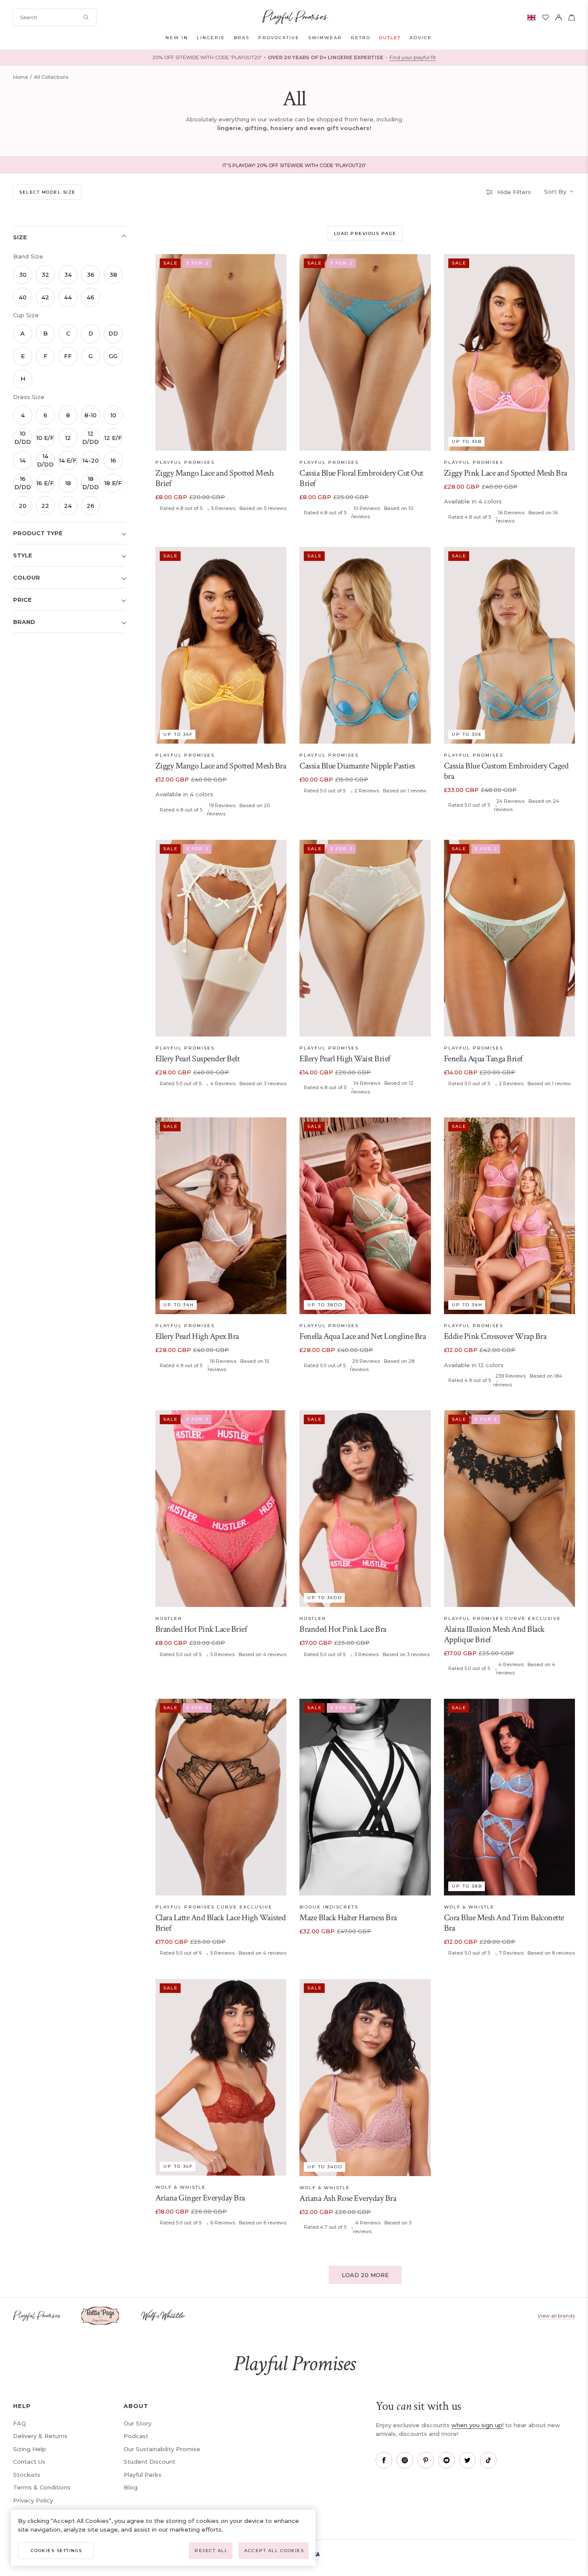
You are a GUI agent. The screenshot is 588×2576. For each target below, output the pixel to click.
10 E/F (45, 438)
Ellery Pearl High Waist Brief (345, 1059)
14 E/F (68, 460)
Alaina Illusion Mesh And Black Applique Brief (494, 1634)
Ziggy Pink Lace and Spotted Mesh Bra (506, 473)
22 (45, 506)
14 (23, 460)
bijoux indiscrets (329, 1907)
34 (68, 275)
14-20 (91, 460)
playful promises (185, 462)
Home (20, 77)
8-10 (91, 415)
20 (23, 506)
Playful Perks (143, 2475)
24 (68, 506)
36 (91, 275)
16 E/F (45, 483)
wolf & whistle (469, 1907)
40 (23, 297)
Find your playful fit (413, 57)
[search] (55, 17)
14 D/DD (45, 460)
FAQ (20, 2423)
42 (45, 297)
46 (91, 297)
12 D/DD (91, 438)
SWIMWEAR (325, 38)
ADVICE (421, 38)
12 (68, 438)
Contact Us (29, 2462)
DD (113, 333)
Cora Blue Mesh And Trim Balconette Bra (504, 1923)
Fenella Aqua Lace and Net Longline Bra (363, 1336)
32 (45, 275)
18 (68, 483)
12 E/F (113, 438)
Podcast (136, 2436)
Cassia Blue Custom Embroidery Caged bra (506, 771)
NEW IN (177, 38)
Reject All (211, 2551)
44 (68, 297)
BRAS (242, 38)
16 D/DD (23, 483)
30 (23, 275)
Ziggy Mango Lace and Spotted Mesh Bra (221, 766)
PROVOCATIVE (279, 38)
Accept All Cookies (274, 2551)
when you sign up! (477, 2425)
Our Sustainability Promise (162, 2449)
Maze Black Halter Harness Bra (348, 1918)
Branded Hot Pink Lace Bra (343, 1629)
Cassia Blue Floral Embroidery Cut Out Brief (361, 478)
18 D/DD (91, 483)
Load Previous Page (365, 233)
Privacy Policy (33, 2500)
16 (113, 460)
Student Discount (150, 2462)
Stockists (27, 2475)
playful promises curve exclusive (502, 1618)
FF (68, 356)
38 (113, 275)
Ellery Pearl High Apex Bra (197, 1336)
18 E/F (113, 483)
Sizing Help (30, 2449)
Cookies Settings (57, 2551)
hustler (169, 1618)
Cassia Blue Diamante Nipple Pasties (357, 766)
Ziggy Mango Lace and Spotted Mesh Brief (215, 478)
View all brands (556, 2316)
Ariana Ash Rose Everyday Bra (348, 2198)
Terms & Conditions (42, 2487)
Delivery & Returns (40, 2436)
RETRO (361, 38)
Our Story (138, 2423)
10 (113, 415)
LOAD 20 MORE (365, 2275)
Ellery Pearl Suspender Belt (198, 1059)
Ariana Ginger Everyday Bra (200, 2198)
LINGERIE (211, 38)
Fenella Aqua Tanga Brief (483, 1059)
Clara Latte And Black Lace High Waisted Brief (221, 1923)
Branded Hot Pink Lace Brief (201, 1629)
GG (113, 356)
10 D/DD (23, 438)
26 (91, 506)
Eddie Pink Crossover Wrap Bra (495, 1336)
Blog (131, 2487)
